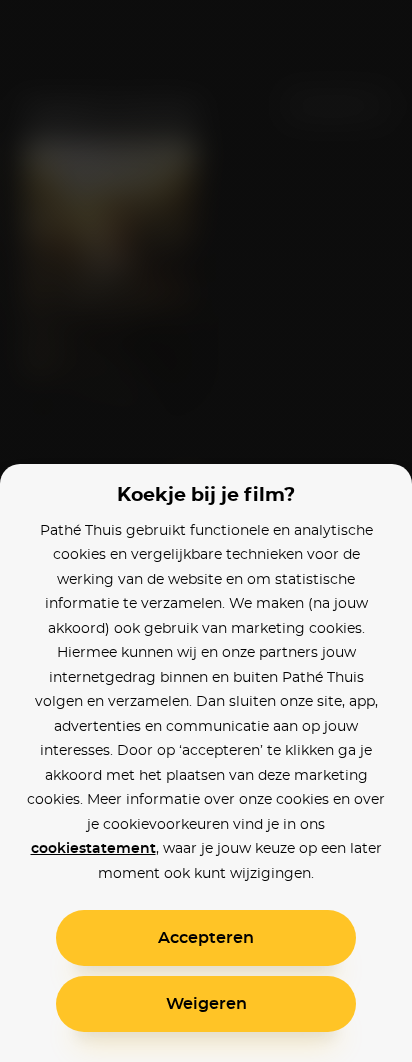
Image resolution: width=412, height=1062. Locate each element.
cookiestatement (93, 849)
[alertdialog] (206, 531)
